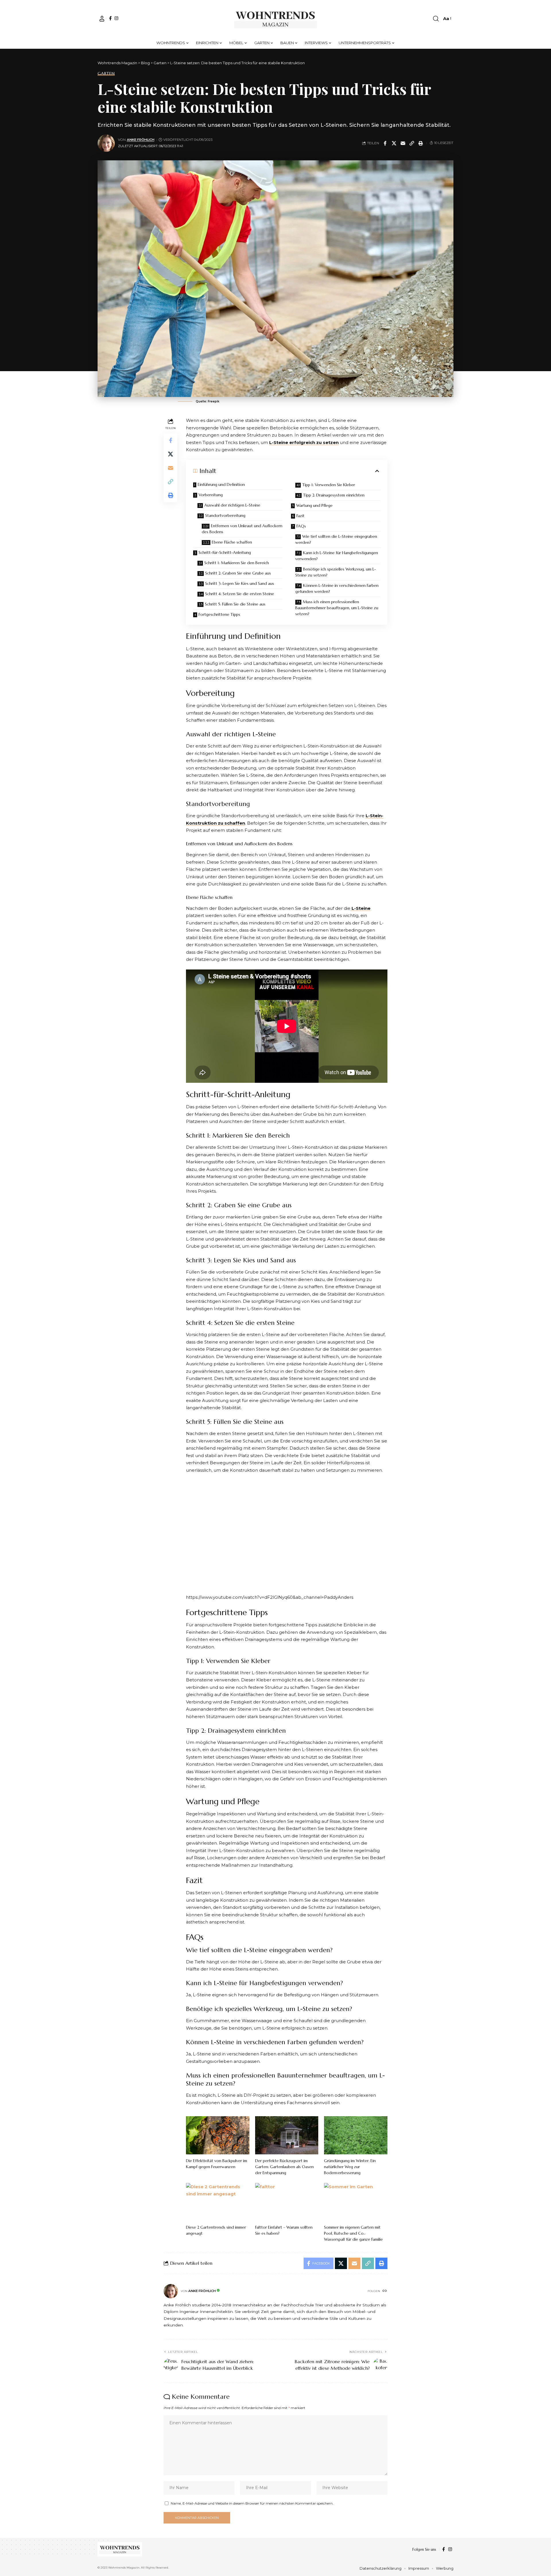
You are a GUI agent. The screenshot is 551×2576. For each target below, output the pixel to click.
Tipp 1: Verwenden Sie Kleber (329, 485)
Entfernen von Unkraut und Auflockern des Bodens (242, 529)
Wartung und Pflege (314, 505)
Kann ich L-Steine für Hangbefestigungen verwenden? (337, 556)
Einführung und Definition (221, 484)
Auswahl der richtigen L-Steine (232, 505)
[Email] (403, 143)
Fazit (300, 516)
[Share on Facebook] (385, 143)
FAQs (301, 526)
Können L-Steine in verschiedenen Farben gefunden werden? (337, 588)
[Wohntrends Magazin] (276, 19)
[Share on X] (394, 143)
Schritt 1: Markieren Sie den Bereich (237, 563)
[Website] (385, 2291)
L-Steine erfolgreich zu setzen (304, 442)
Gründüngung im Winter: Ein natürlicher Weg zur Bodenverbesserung (350, 2167)
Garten (106, 73)
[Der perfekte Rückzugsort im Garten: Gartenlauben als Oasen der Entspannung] (287, 2135)
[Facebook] (110, 18)
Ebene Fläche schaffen (232, 542)
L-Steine (360, 908)
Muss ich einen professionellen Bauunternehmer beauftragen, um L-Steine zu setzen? (337, 608)
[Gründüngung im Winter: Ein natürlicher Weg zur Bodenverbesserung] (356, 2135)
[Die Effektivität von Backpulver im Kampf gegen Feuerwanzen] (218, 2135)
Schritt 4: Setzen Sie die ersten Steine (240, 594)
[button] (102, 19)
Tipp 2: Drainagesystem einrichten (334, 495)
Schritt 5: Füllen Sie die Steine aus (235, 604)
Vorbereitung (211, 495)
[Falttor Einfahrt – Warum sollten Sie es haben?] (287, 2202)
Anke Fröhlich (141, 140)
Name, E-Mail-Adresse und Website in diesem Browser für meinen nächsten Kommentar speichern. (252, 2503)
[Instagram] (116, 18)
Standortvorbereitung (225, 515)
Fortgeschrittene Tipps (219, 614)
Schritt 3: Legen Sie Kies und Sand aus (240, 583)
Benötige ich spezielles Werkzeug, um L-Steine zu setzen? (336, 572)
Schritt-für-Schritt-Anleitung (225, 552)
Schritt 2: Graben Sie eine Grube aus (238, 573)
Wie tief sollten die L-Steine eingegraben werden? (336, 539)
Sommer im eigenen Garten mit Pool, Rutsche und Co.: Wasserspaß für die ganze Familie (353, 2233)
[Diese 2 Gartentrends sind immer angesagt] (218, 2202)
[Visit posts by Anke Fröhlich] (106, 143)
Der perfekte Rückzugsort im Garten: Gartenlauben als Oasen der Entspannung (284, 2167)
